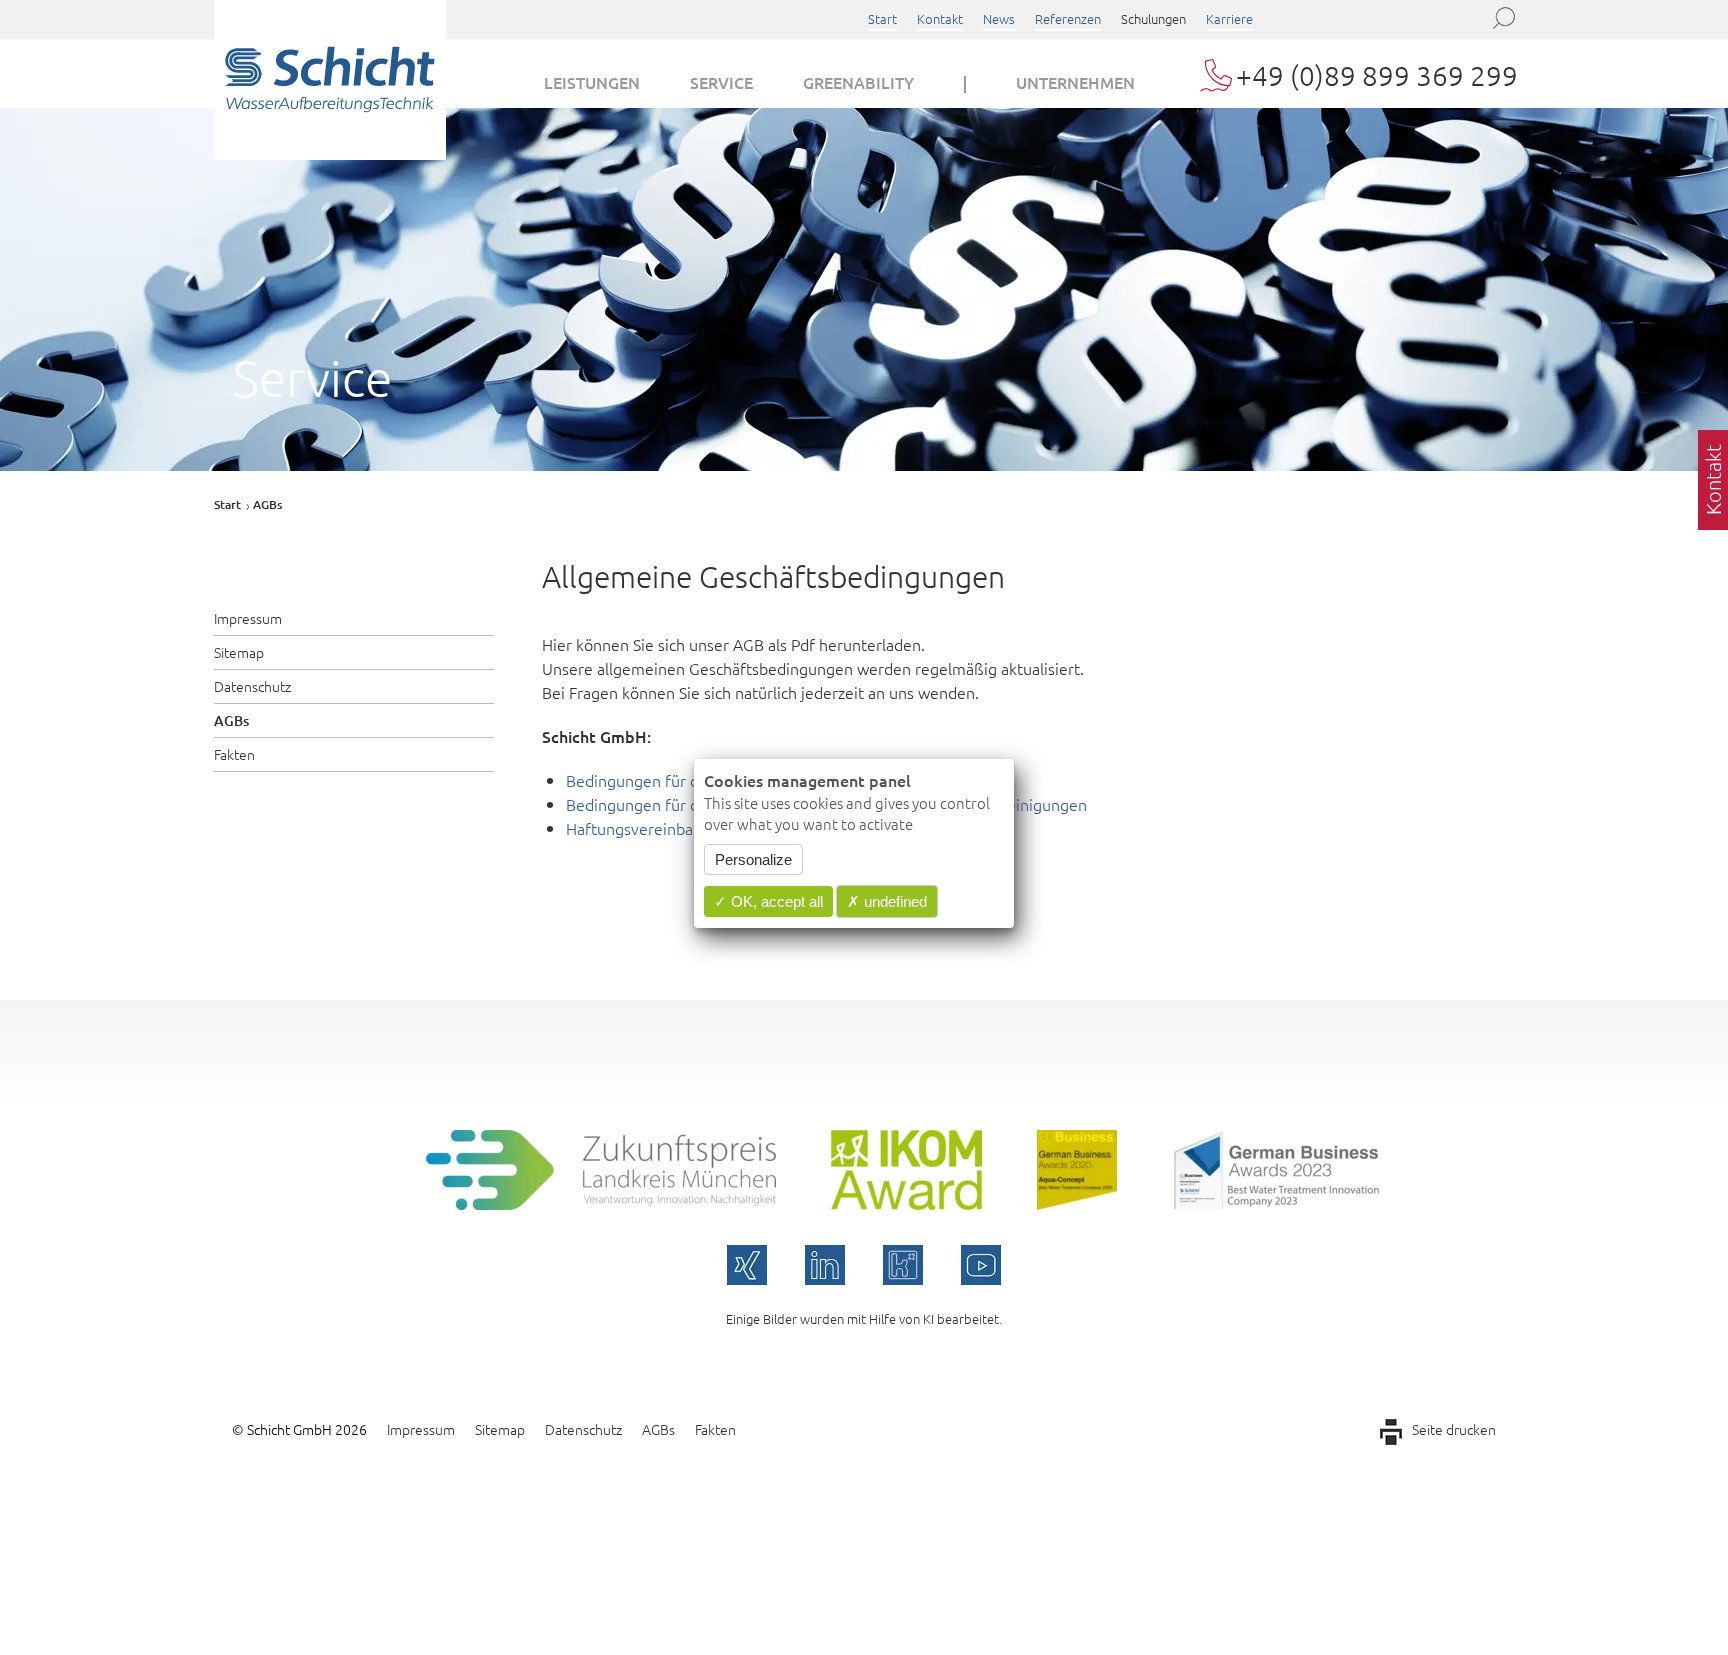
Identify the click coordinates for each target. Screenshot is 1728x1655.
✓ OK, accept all (768, 901)
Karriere (1229, 18)
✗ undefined (887, 901)
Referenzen (1068, 18)
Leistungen (592, 82)
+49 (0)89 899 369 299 (1377, 75)
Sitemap (239, 652)
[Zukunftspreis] (601, 1203)
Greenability (858, 82)
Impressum (248, 618)
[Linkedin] (825, 1265)
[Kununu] (903, 1265)
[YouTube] (981, 1265)
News (999, 18)
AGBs (231, 720)
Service (721, 82)
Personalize (753, 859)
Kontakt (940, 18)
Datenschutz (252, 686)
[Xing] (747, 1265)
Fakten (234, 754)
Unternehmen (1075, 82)
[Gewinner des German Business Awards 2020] (1077, 1203)
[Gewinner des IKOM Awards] (906, 1203)
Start (882, 18)
